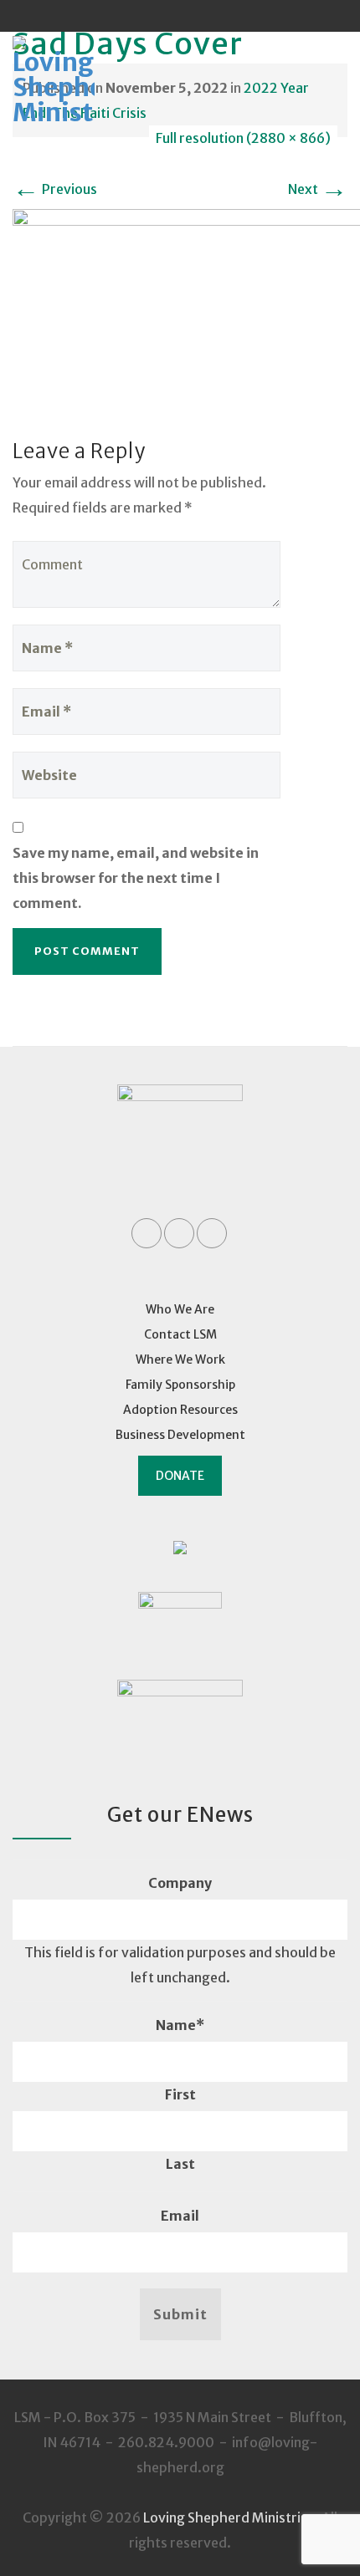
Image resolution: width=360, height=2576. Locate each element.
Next (318, 189)
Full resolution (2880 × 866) (243, 138)
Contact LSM (180, 1334)
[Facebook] (148, 16)
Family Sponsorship (180, 1385)
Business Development (180, 1435)
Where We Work (180, 1359)
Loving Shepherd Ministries (229, 2517)
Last (180, 2164)
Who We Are (180, 1309)
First (180, 2094)
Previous (55, 189)
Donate (180, 1476)
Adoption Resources (180, 1410)
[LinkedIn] (180, 16)
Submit (180, 2314)
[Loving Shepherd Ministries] (76, 82)
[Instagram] (212, 16)
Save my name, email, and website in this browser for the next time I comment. (136, 878)
